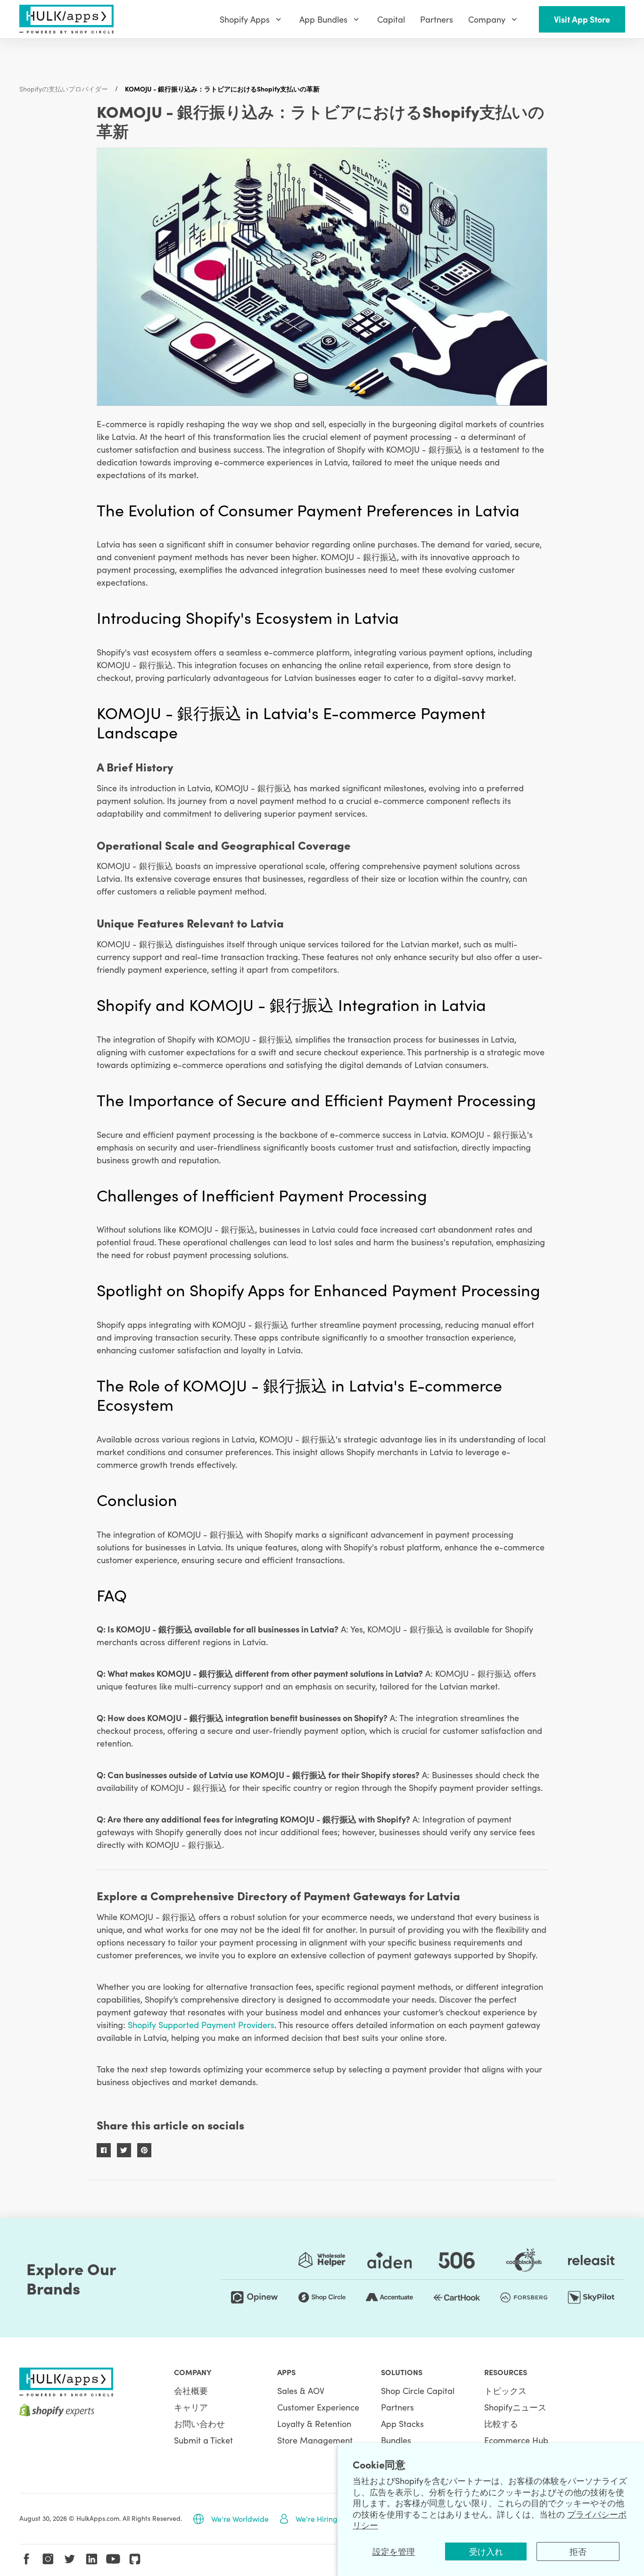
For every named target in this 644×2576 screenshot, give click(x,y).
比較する (501, 2423)
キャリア (191, 2407)
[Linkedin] (91, 2559)
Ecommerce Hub (516, 2440)
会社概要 (191, 2390)
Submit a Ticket (203, 2440)
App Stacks (402, 2423)
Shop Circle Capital (418, 2390)
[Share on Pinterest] (144, 2150)
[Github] (135, 2559)
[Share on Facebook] (104, 2150)
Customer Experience (318, 2407)
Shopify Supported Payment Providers (201, 2025)
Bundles (396, 2440)
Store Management (315, 2440)
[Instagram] (48, 2559)
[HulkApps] (66, 19)
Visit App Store (582, 19)
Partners (397, 2407)
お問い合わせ (199, 2423)
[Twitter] (70, 2559)
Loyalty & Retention (314, 2423)
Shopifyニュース (515, 2407)
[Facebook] (26, 2559)
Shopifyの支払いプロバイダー (64, 89)
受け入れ (486, 2551)
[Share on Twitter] (124, 2150)
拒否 (578, 2551)
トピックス (505, 2390)
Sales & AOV (301, 2390)
